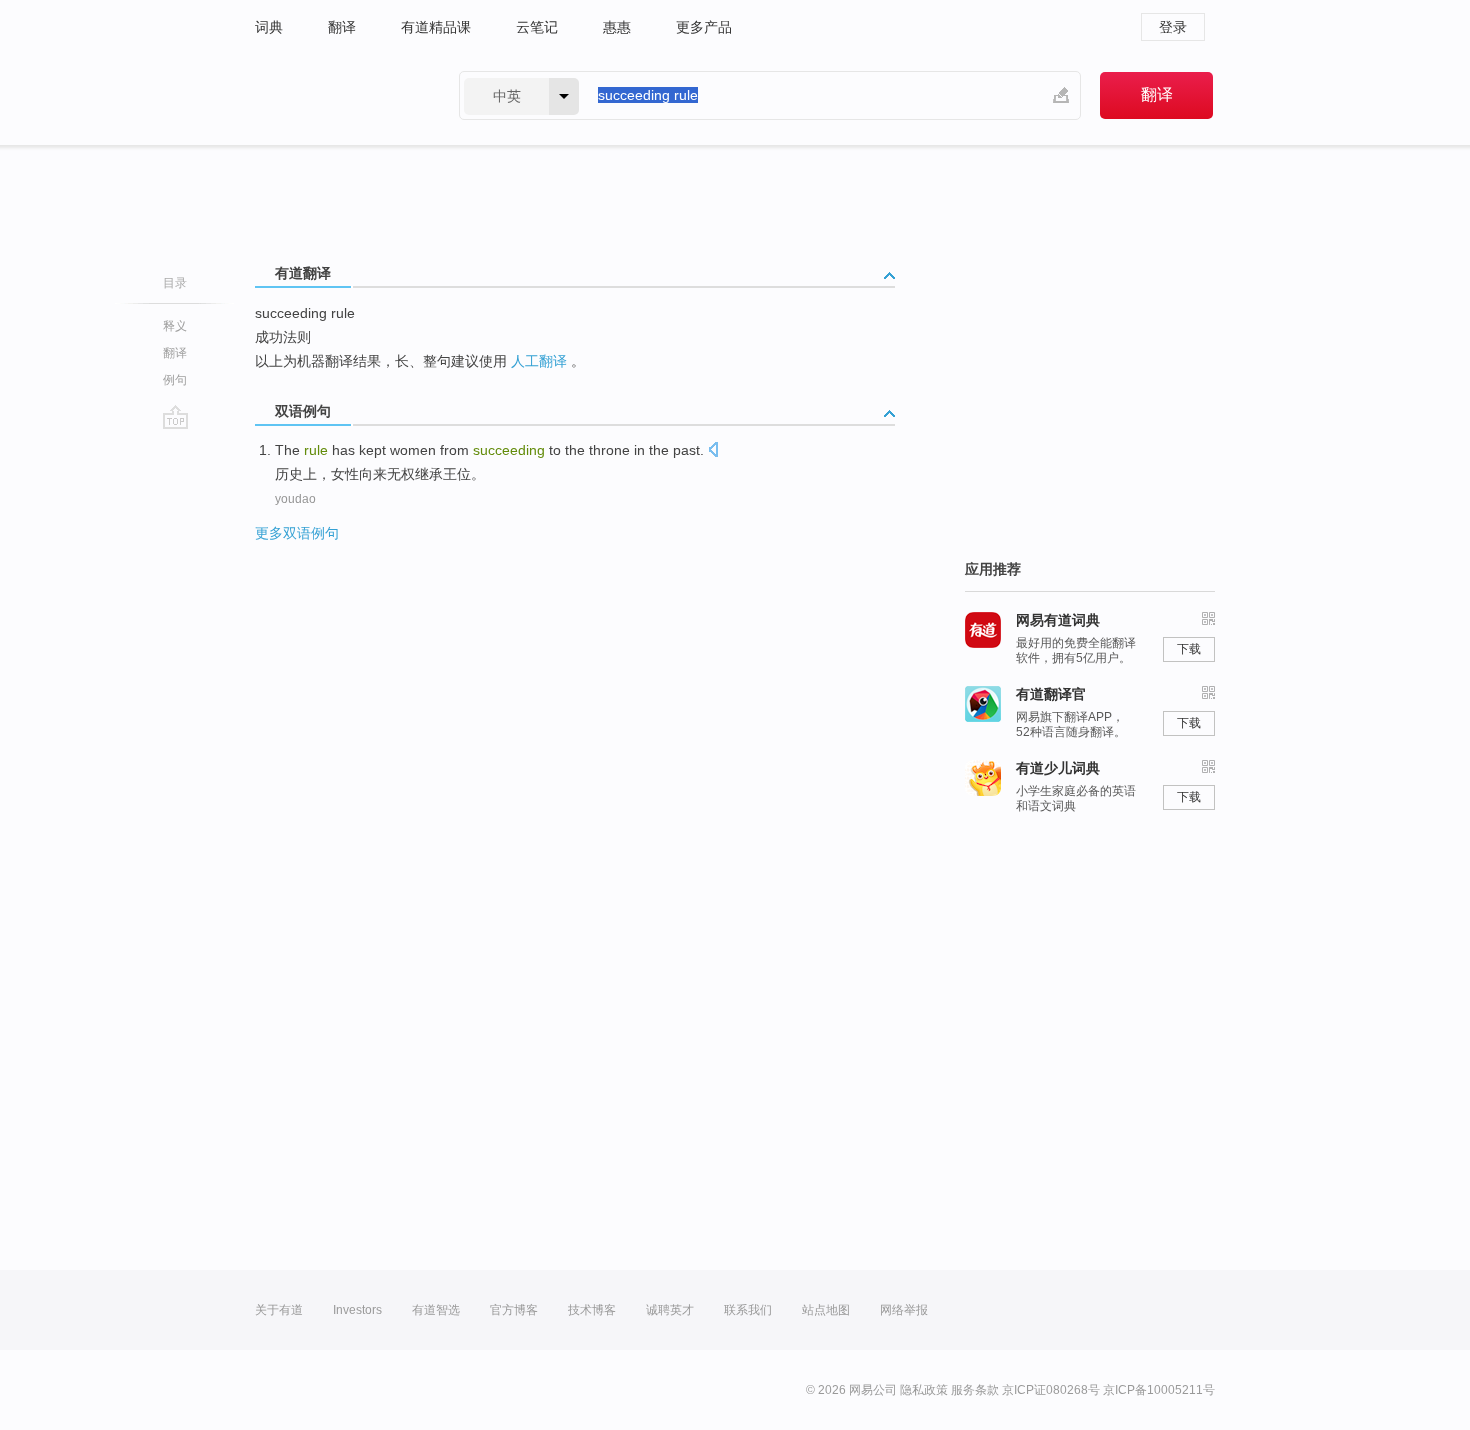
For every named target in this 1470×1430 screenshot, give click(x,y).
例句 (175, 380)
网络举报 (904, 1310)
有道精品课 (436, 27)
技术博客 (592, 1310)
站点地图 (826, 1310)
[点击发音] (713, 451)
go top (175, 417)
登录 (1173, 27)
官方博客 (514, 1310)
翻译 (342, 27)
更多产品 (704, 27)
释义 (175, 326)
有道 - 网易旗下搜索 (337, 95)
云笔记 (537, 27)
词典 (269, 27)
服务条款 (975, 1390)
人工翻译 (539, 361)
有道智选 (436, 1310)
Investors (357, 1310)
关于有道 (279, 1310)
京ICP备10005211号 (1159, 1390)
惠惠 (617, 27)
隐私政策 (924, 1390)
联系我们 (748, 1310)
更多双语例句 (297, 533)
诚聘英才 (670, 1310)
